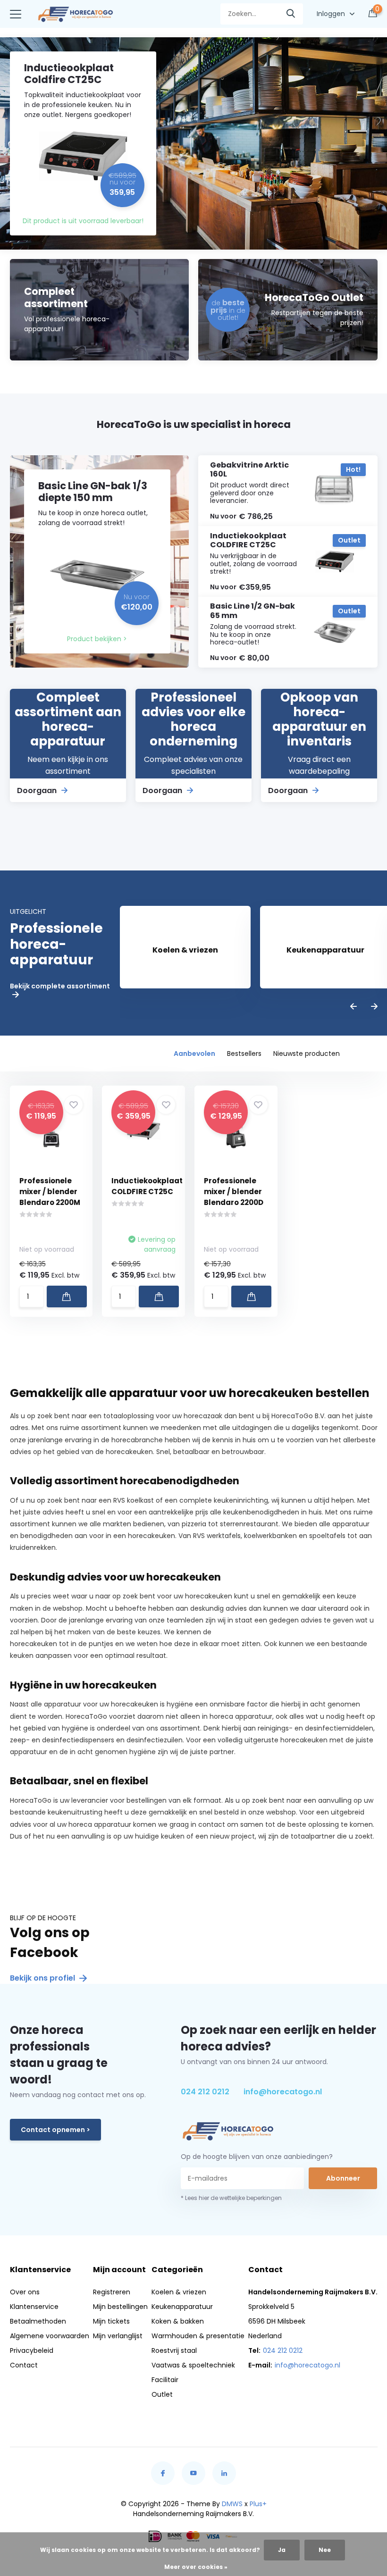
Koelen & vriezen (179, 2292)
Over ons (25, 2292)
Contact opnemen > (55, 2130)
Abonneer (343, 2178)
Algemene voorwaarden (50, 2336)
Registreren (112, 2292)
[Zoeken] (291, 14)
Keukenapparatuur (182, 2307)
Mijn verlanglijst (118, 2336)
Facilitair (165, 2380)
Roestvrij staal (174, 2350)
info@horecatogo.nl (283, 2092)
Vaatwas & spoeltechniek (193, 2365)
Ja (282, 2550)
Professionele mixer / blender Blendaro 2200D (234, 1192)
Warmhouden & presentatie (198, 2336)
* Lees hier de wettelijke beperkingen (231, 2198)
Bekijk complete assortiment (60, 987)
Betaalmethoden (38, 2321)
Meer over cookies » (196, 2567)
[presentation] (353, 1007)
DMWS (232, 2504)
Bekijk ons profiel (43, 1978)
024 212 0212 (205, 2092)
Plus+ (258, 2504)
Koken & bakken (178, 2321)
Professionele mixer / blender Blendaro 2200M (50, 1192)
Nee (325, 2550)
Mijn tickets (111, 2321)
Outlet (162, 2394)
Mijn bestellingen (120, 2307)
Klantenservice (34, 2307)
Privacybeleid (32, 2350)
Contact (24, 2365)
